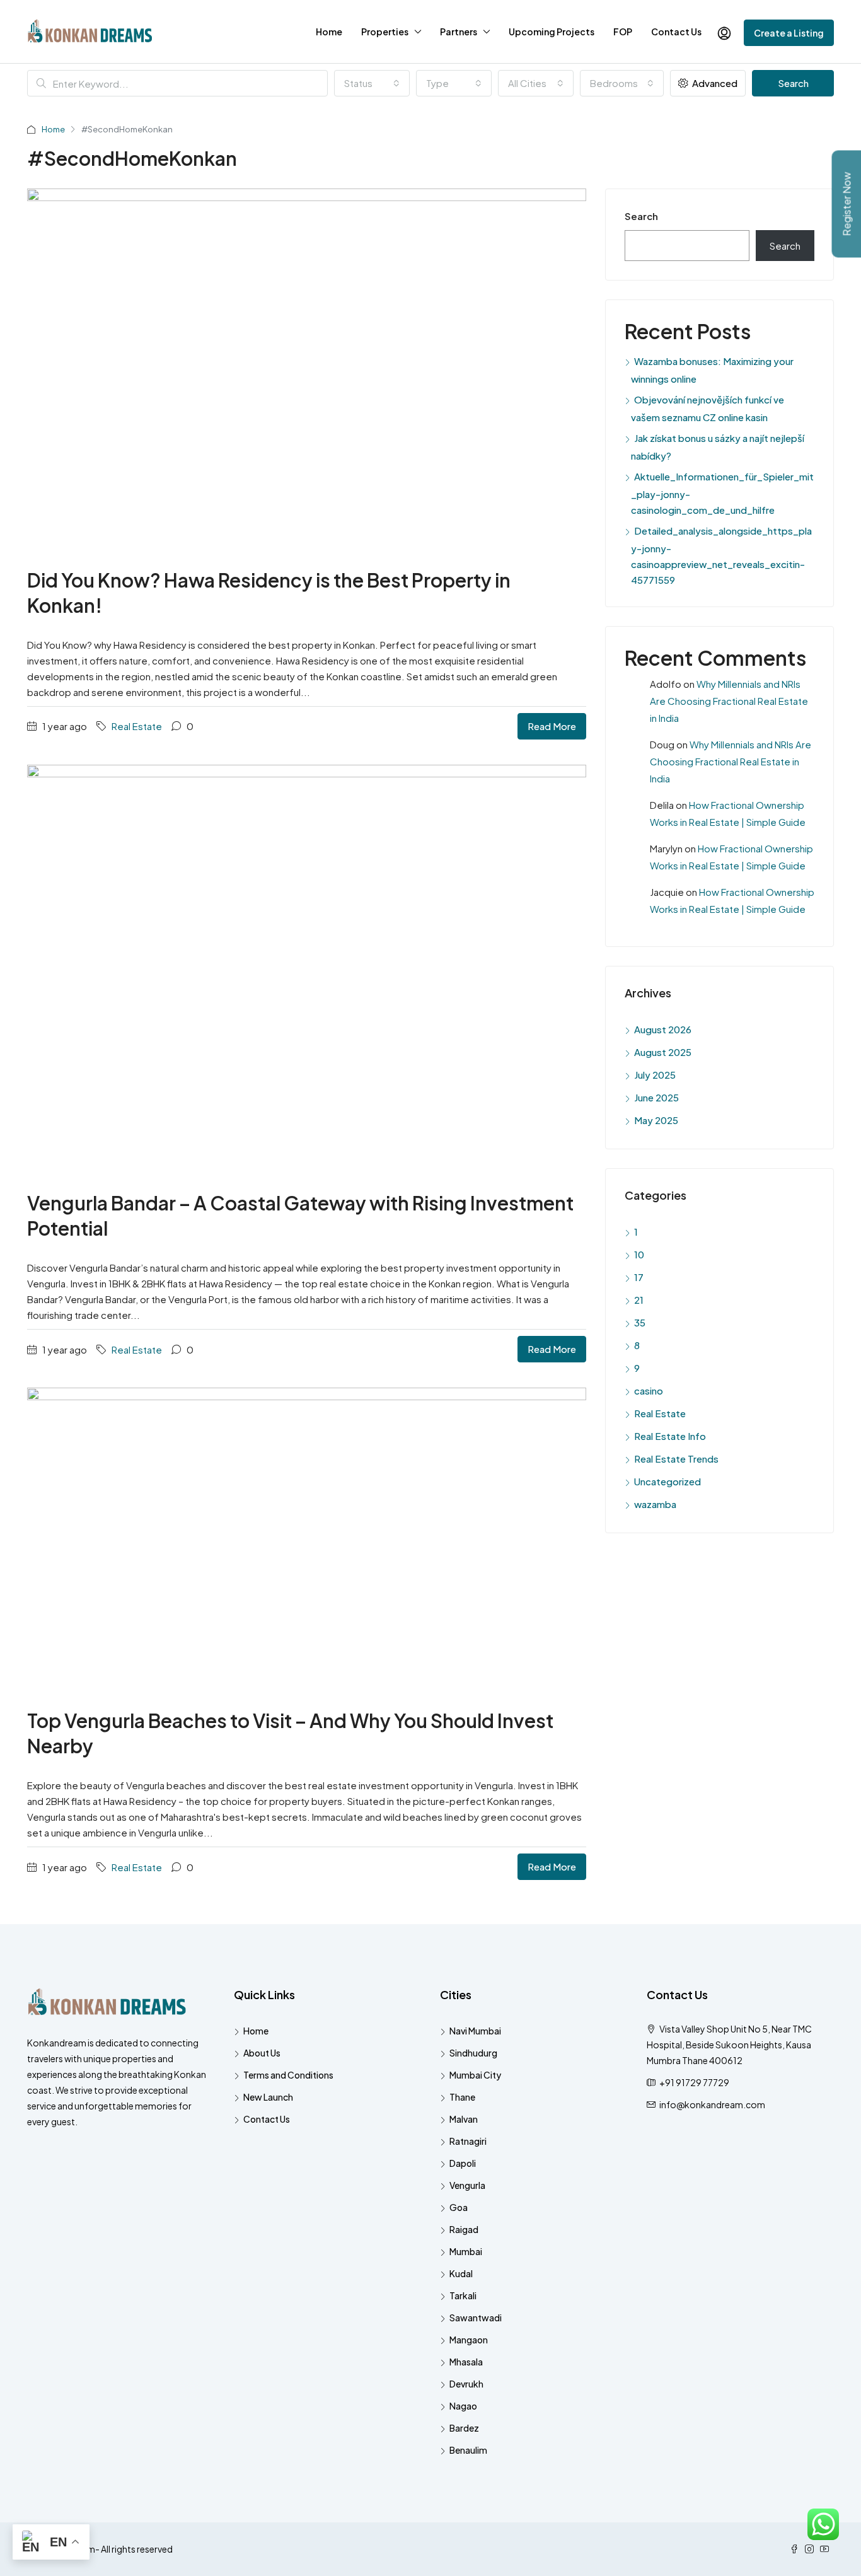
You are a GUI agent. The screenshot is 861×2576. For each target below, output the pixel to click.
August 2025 (663, 1052)
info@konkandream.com (712, 2104)
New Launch (268, 2097)
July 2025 (655, 1075)
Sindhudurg (473, 2053)
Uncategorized (667, 1481)
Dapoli (463, 2163)
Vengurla (467, 2185)
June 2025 (656, 1097)
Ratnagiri (468, 2141)
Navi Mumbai (475, 2031)
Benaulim (468, 2450)
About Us (262, 2053)
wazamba (655, 1504)
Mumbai (466, 2251)
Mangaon (469, 2340)
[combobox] (372, 83)
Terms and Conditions (288, 2075)
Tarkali (463, 2295)
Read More (552, 726)
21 (639, 1300)
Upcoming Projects (552, 32)
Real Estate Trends (676, 1459)
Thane (462, 2097)
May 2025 (656, 1120)
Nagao (463, 2406)
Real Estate (137, 726)
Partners (459, 32)
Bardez (464, 2428)
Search (793, 83)
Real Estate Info (670, 1436)
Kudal (461, 2273)
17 (639, 1277)
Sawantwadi (476, 2318)
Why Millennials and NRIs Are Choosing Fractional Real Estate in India (729, 701)
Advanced (714, 83)
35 (640, 1322)
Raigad (464, 2229)
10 (639, 1254)
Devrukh (466, 2384)
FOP (623, 32)
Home (329, 32)
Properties (385, 32)
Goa (459, 2207)
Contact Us (676, 32)
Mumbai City (475, 2075)
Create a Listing (789, 33)
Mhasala (466, 2362)
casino (649, 1390)
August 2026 (663, 1029)
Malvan (464, 2119)
